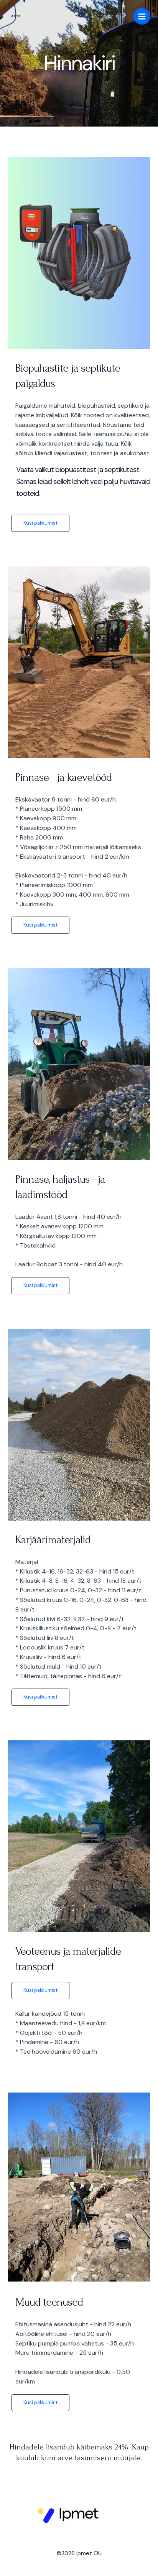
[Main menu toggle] (142, 16)
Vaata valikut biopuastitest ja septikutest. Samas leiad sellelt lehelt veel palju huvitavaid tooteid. (83, 481)
